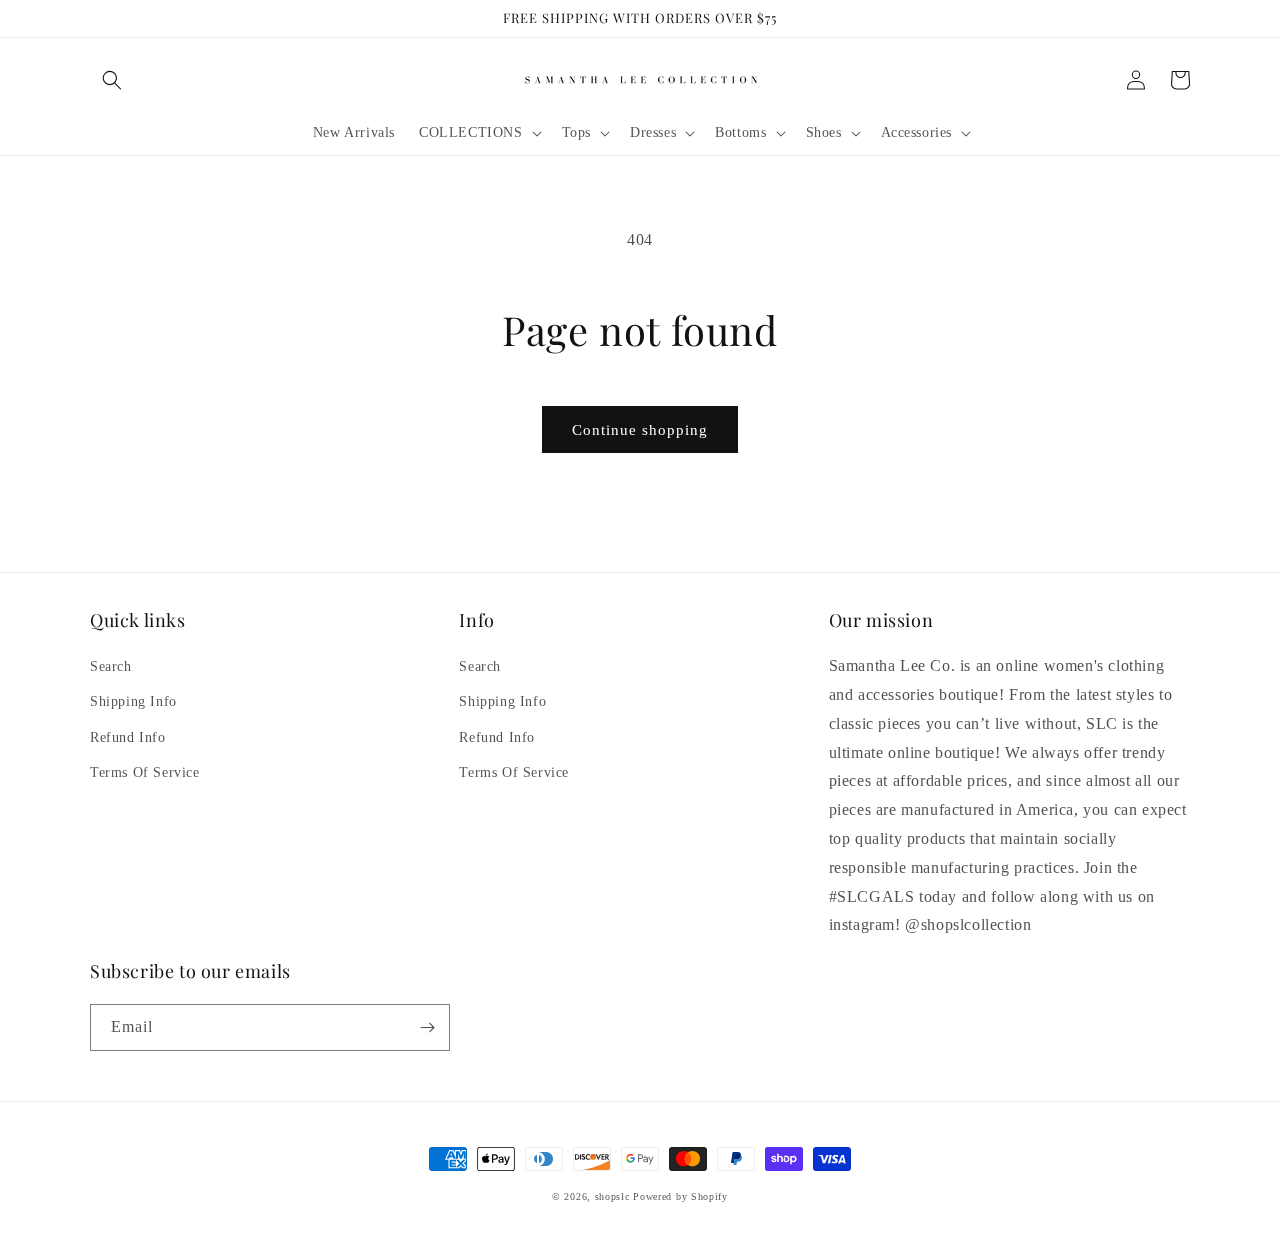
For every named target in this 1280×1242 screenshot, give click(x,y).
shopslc (612, 1196)
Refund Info (128, 737)
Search (111, 666)
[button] (112, 80)
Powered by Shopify (680, 1196)
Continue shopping (640, 430)
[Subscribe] (427, 1027)
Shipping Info (133, 701)
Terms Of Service (145, 772)
